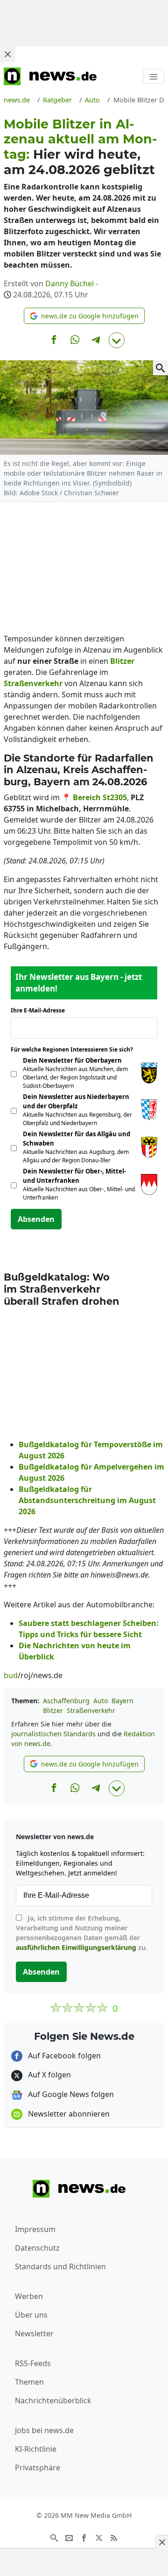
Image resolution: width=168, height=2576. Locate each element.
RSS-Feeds (33, 2363)
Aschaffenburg (66, 1701)
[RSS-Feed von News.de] (114, 2537)
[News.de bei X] (99, 2537)
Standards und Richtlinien (60, 2266)
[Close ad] (7, 54)
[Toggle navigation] (154, 76)
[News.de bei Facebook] (84, 2537)
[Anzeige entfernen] (161, 2542)
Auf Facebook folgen (63, 2056)
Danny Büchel (70, 283)
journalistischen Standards (53, 1734)
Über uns (31, 2315)
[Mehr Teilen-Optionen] (117, 340)
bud (11, 1675)
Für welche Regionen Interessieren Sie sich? (75, 1049)
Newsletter (34, 2333)
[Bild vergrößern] (161, 368)
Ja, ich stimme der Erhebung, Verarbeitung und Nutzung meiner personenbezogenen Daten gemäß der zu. (82, 1933)
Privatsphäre (38, 2468)
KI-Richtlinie (36, 2449)
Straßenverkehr (91, 1710)
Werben (29, 2296)
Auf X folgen (49, 2075)
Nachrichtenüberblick (53, 2401)
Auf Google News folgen (70, 2094)
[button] (84, 316)
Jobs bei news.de (44, 2430)
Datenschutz (37, 2248)
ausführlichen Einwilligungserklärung (76, 1947)
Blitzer (53, 1710)
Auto (101, 1701)
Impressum (35, 2229)
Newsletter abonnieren (68, 2114)
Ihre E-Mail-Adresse (41, 1010)
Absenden (36, 1219)
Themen (29, 2382)
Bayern (122, 1701)
